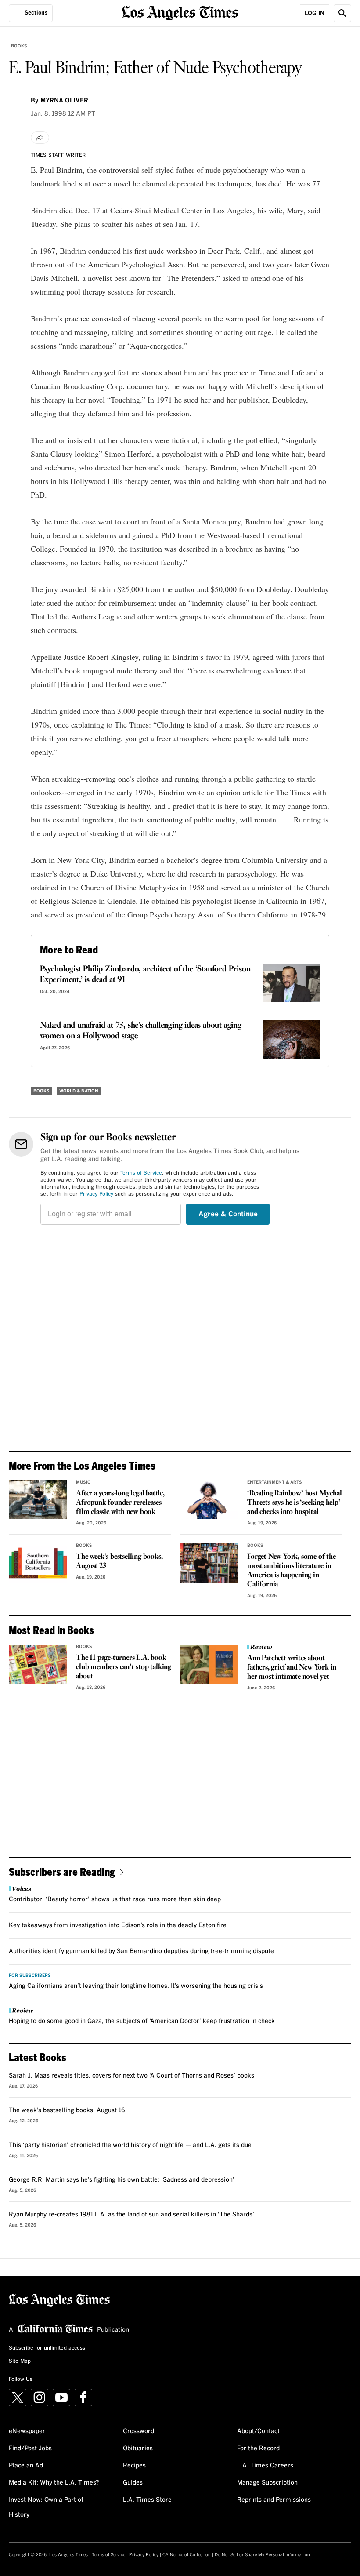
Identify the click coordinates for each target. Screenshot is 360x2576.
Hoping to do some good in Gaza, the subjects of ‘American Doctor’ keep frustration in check (142, 2021)
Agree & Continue (228, 1214)
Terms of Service (141, 1173)
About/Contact (258, 2431)
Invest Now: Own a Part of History (46, 2507)
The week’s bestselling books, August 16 (67, 2110)
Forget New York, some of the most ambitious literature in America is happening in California (291, 1571)
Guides (133, 2483)
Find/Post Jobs (30, 2449)
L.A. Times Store (147, 2500)
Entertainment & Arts (275, 1482)
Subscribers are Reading (62, 1872)
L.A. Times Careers (265, 2466)
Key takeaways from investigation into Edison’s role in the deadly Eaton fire (118, 1925)
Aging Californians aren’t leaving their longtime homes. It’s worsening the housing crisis (136, 1986)
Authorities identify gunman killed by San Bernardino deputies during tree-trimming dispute (141, 1951)
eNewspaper (27, 2431)
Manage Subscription (267, 2483)
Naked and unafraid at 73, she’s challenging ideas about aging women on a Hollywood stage (141, 1031)
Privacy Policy (96, 1194)
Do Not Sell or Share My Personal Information (262, 2555)
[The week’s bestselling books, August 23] (38, 1563)
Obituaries (138, 2449)
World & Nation (79, 1091)
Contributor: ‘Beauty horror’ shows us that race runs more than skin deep (115, 1899)
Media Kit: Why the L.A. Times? (54, 2483)
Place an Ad (26, 2466)
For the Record (258, 2449)
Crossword (139, 2431)
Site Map (20, 2361)
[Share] (40, 138)
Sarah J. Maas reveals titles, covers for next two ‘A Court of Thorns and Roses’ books (131, 2076)
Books (19, 46)
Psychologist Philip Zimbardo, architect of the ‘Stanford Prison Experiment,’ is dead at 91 (145, 975)
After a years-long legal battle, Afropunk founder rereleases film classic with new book (120, 1503)
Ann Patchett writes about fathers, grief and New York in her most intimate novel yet (292, 1668)
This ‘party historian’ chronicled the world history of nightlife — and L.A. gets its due (130, 2145)
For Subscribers (30, 1976)
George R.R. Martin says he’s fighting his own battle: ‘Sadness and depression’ (122, 2180)
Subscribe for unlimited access (47, 2348)
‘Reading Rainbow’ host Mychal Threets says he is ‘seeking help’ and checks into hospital (294, 1503)
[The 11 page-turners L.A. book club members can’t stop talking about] (38, 1664)
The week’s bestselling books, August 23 (119, 1561)
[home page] (180, 12)
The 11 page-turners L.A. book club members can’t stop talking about (124, 1667)
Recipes (134, 2466)
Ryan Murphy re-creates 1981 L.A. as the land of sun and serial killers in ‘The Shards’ (131, 2215)
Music (83, 1482)
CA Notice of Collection (187, 2555)
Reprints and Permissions (274, 2500)
